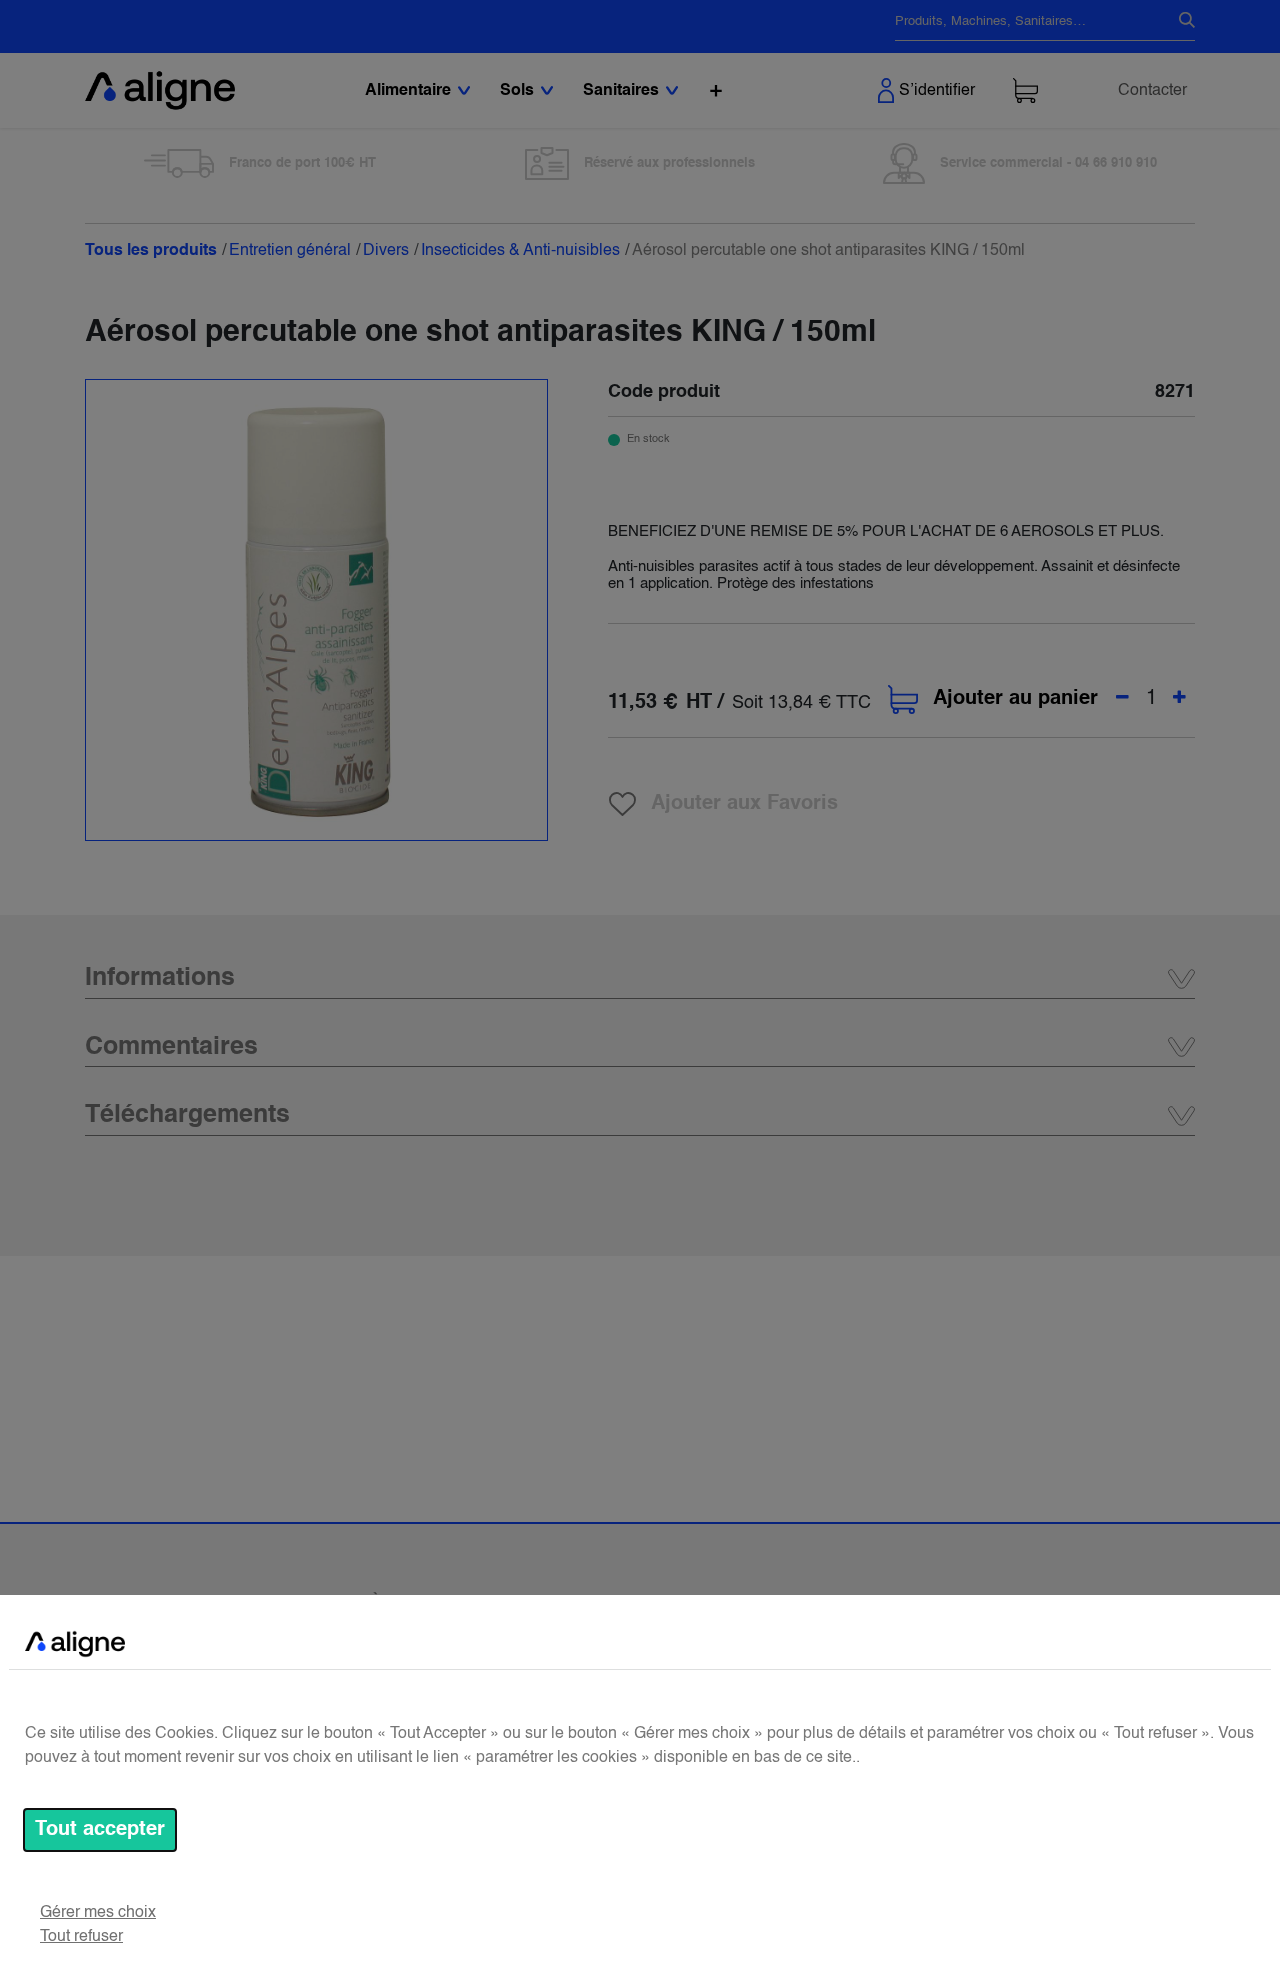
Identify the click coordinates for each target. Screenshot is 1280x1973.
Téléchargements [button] (187, 1115)
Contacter (1152, 91)
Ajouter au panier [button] (1015, 699)
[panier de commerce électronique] (1025, 90)
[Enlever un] (1122, 699)
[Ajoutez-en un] (1179, 699)
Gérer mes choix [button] (98, 1913)
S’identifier (937, 91)
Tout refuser (81, 1937)
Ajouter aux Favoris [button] (744, 804)
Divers (386, 251)
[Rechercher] (1179, 22)
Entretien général (290, 251)
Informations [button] (160, 978)
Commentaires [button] (171, 1047)
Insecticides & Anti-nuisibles (520, 251)
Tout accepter (100, 1830)
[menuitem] (716, 90)
